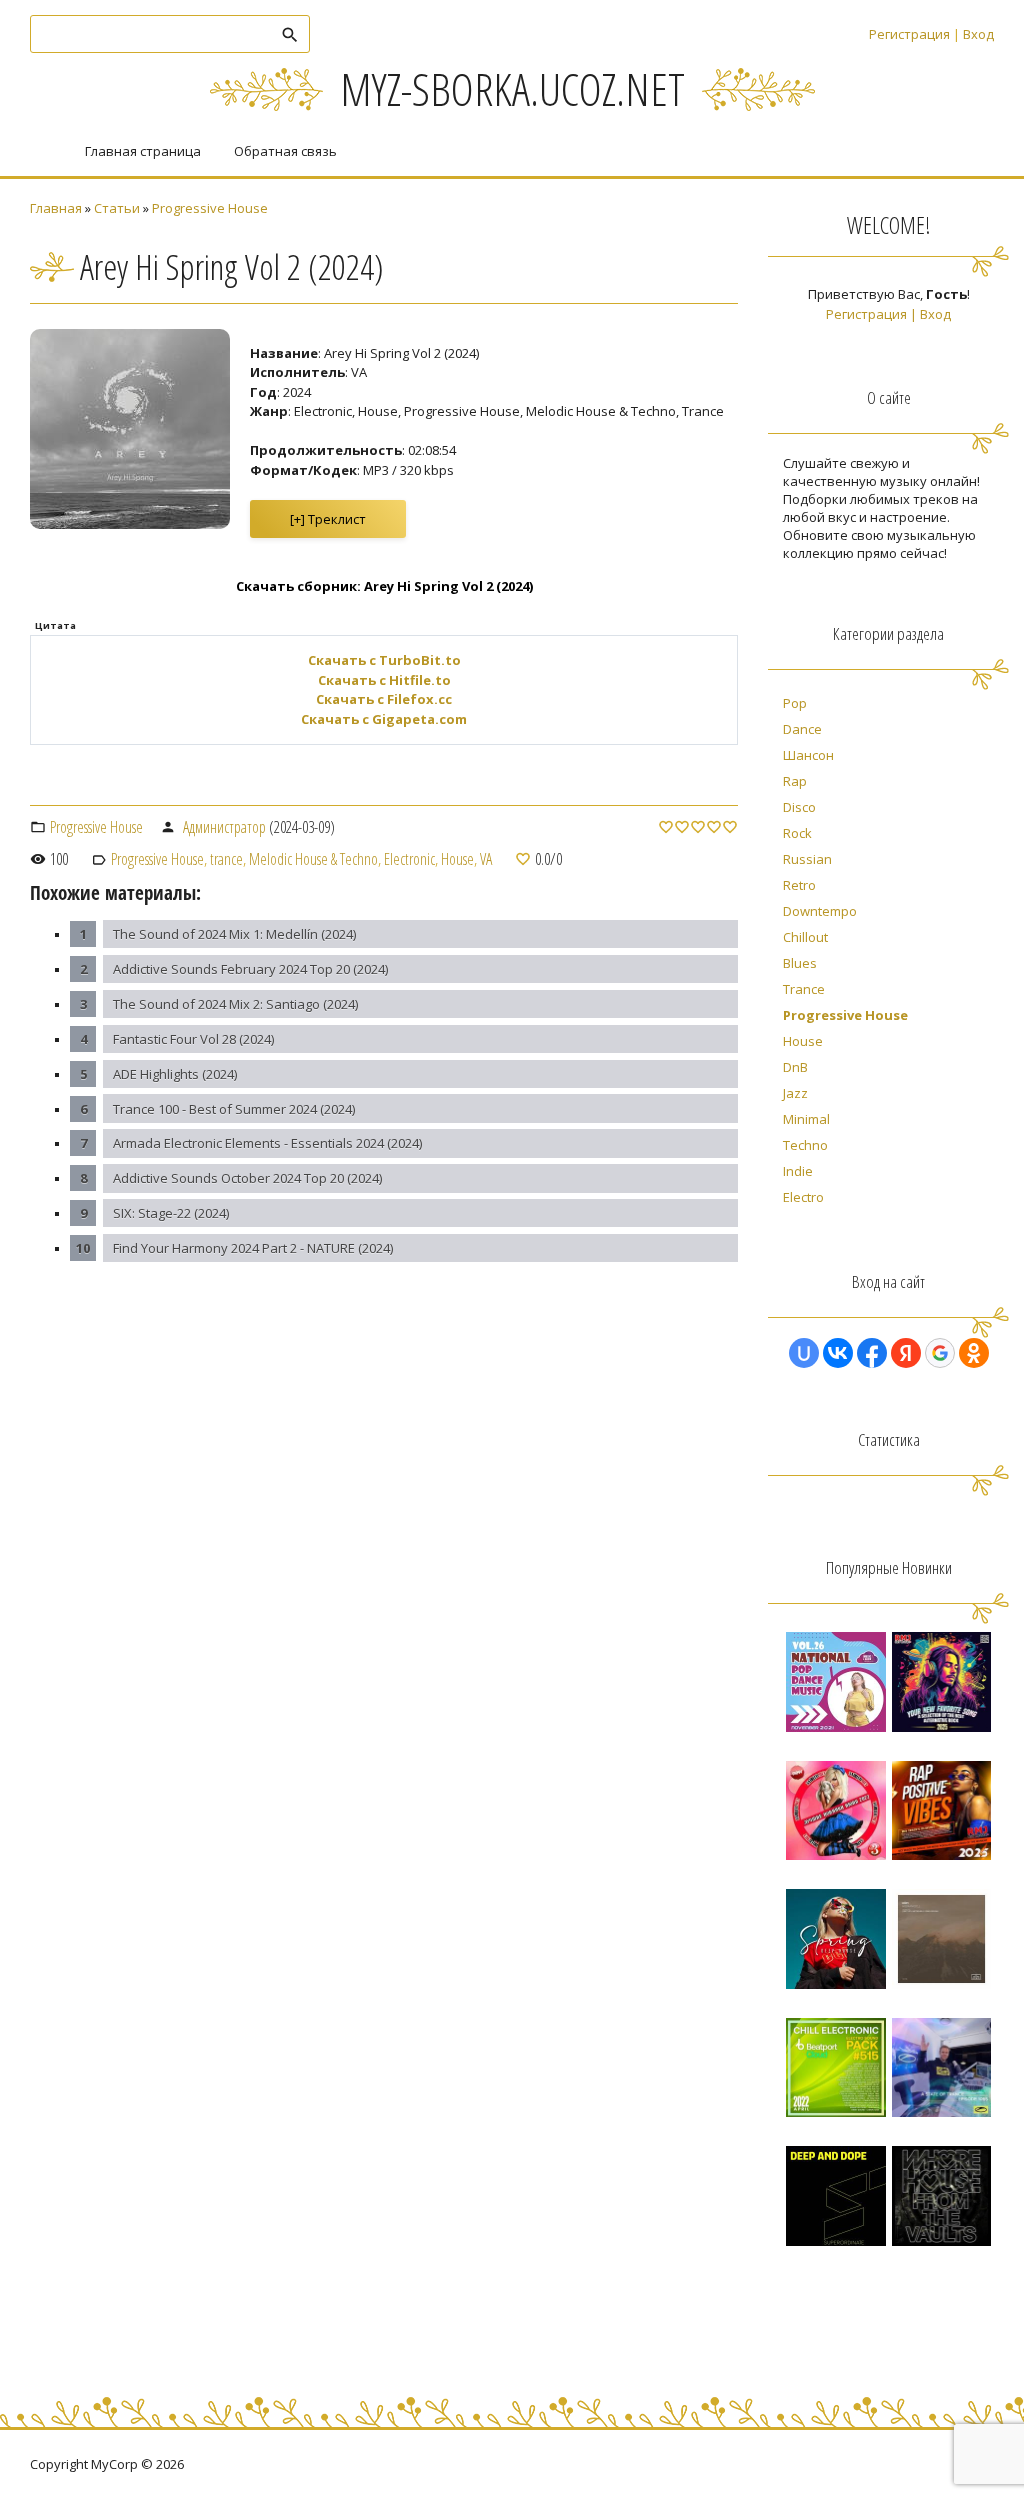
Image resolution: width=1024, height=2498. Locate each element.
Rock (797, 833)
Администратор (224, 827)
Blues (800, 963)
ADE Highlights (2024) (175, 1074)
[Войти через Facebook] (872, 1353)
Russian (807, 859)
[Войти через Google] (940, 1353)
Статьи (117, 208)
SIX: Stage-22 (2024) (171, 1213)
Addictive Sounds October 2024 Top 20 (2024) (247, 1178)
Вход (978, 34)
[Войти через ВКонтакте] (838, 1353)
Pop (795, 703)
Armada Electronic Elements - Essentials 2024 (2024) (267, 1143)
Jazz (795, 1093)
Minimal (806, 1119)
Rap (795, 781)
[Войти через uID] (804, 1353)
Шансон (808, 755)
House (457, 859)
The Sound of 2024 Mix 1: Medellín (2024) (234, 934)
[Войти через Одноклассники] (974, 1353)
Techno (805, 1145)
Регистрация (909, 34)
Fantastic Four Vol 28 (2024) (193, 1039)
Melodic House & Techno (313, 859)
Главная (56, 208)
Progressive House (210, 208)
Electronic (409, 859)
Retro (799, 885)
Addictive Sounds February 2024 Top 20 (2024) (250, 969)
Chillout (805, 937)
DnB (795, 1067)
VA (486, 859)
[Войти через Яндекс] (906, 1353)
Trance (804, 989)
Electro (803, 1197)
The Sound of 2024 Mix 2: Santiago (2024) (235, 1004)
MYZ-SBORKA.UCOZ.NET (512, 88)
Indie (798, 1171)
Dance (802, 729)
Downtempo (820, 911)
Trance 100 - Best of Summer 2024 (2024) (234, 1109)
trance (226, 859)
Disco (799, 807)
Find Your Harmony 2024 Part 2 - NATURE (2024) (253, 1248)
